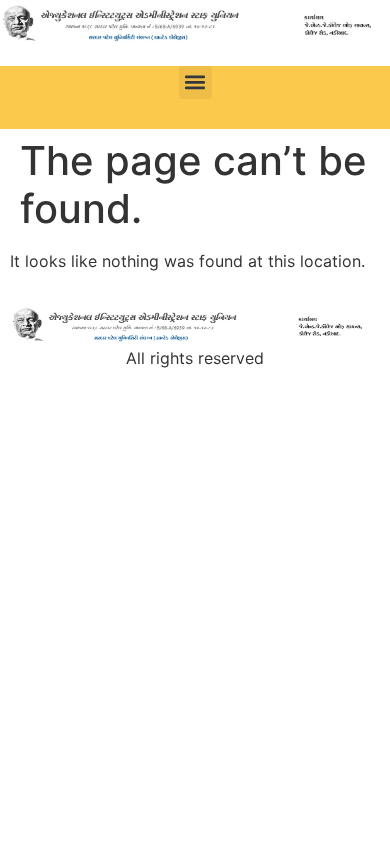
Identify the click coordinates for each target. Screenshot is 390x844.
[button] (195, 82)
